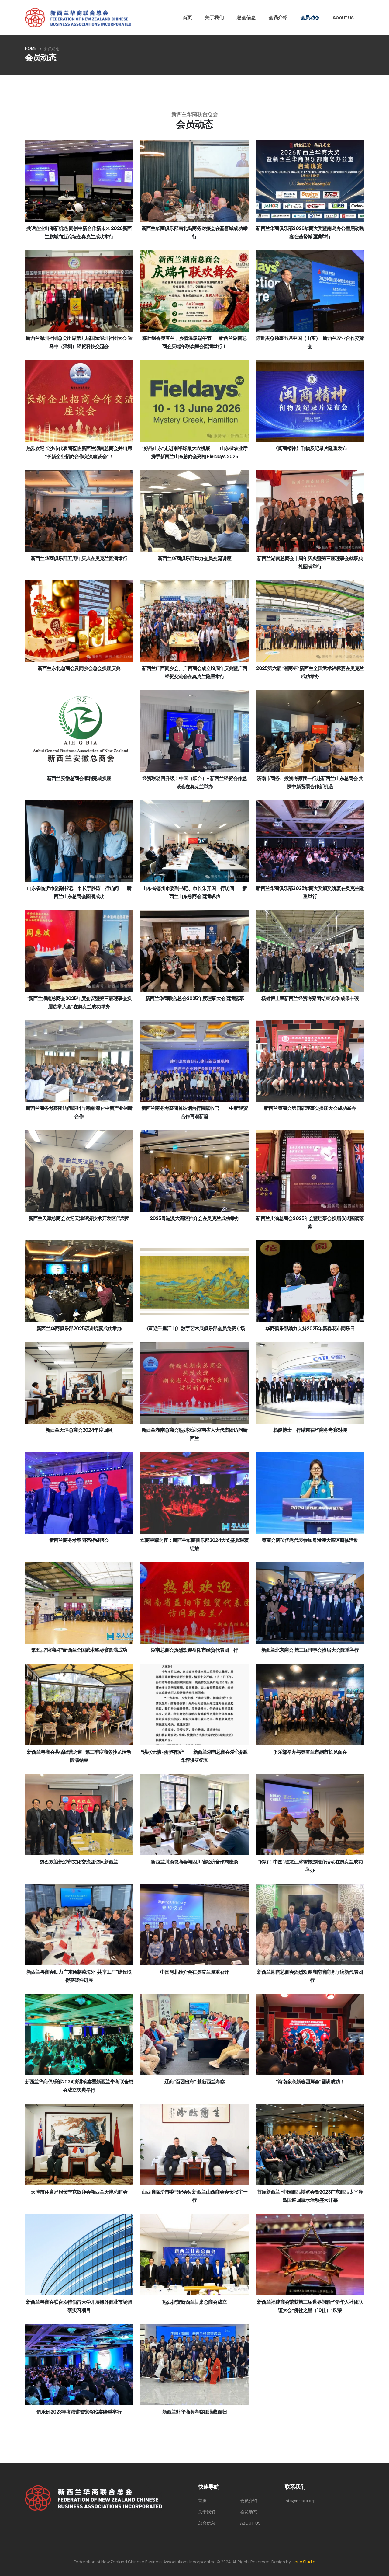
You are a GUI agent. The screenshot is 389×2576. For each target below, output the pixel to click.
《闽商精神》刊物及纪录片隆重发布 (310, 448)
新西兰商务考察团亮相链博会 (79, 1540)
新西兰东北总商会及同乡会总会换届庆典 (79, 668)
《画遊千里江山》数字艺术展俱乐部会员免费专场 (195, 1328)
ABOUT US (250, 2523)
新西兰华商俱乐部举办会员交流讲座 (194, 558)
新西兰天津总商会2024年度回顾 (79, 1430)
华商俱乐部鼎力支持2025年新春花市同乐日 (310, 1328)
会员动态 (310, 17)
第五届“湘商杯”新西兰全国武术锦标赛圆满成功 (79, 1650)
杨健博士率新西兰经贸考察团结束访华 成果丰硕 (310, 998)
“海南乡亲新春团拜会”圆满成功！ (310, 2082)
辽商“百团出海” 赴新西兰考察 (195, 2082)
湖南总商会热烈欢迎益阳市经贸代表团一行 (194, 1650)
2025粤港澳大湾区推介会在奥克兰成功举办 (194, 1218)
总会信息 (246, 17)
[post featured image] (79, 181)
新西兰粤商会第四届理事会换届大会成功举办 (310, 1108)
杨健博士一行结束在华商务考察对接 (310, 1430)
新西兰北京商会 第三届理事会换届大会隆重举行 (310, 1650)
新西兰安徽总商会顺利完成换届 (79, 778)
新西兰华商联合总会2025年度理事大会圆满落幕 (195, 998)
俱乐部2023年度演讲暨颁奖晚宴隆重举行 (79, 2412)
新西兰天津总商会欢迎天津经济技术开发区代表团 (79, 1218)
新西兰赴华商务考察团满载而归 (194, 2412)
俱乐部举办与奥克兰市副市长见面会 (310, 1752)
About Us (343, 17)
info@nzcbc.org (300, 2501)
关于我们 (214, 17)
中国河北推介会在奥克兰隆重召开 (195, 1972)
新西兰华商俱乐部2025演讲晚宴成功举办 (79, 1328)
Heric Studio (304, 2562)
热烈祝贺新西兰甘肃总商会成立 (194, 2302)
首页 (187, 17)
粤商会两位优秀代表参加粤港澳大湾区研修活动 (310, 1540)
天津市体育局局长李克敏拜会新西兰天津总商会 (79, 2192)
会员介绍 (278, 17)
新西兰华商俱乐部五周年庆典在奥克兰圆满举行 (79, 558)
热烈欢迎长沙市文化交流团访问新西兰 (79, 1862)
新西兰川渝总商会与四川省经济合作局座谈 (194, 1862)
